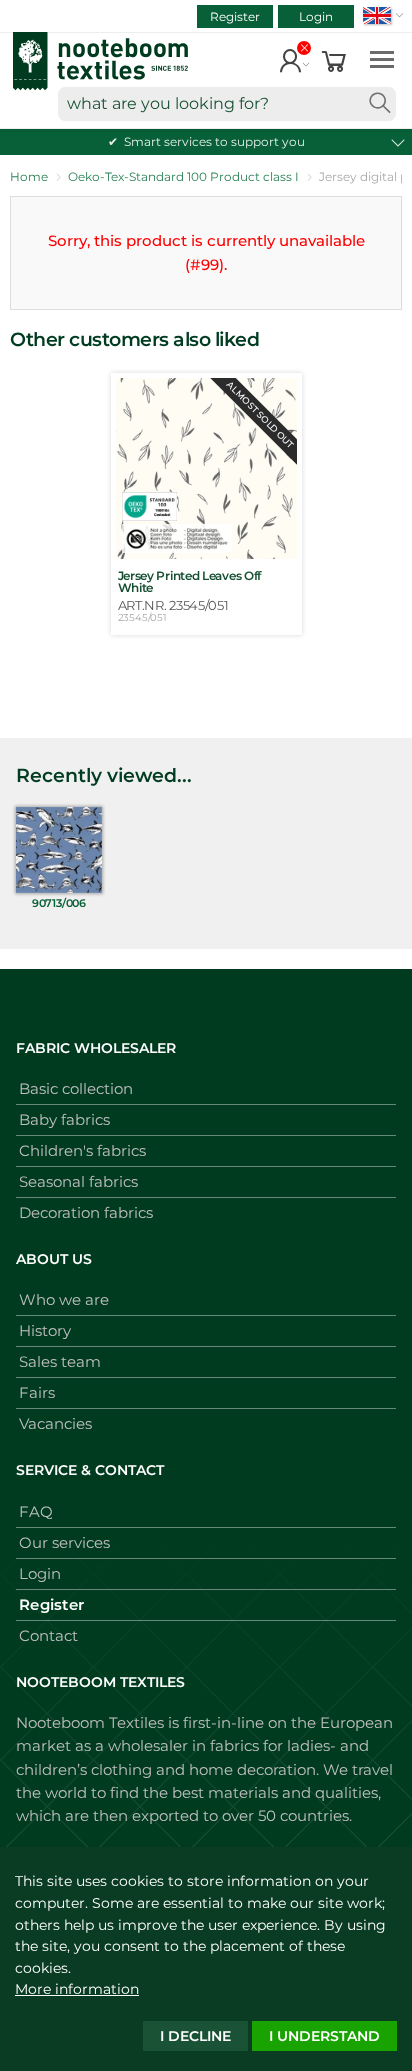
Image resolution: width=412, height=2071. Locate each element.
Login (316, 16)
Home (29, 176)
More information (77, 1989)
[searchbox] (227, 104)
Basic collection (76, 1088)
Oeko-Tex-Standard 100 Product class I (183, 176)
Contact (48, 1635)
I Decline (195, 2036)
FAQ (36, 1511)
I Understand (324, 2036)
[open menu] (382, 58)
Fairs (37, 1392)
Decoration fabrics (86, 1212)
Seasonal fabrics (78, 1181)
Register (235, 16)
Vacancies (55, 1423)
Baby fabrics (64, 1119)
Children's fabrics (82, 1150)
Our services (64, 1542)
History (45, 1330)
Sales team (60, 1361)
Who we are (64, 1299)
